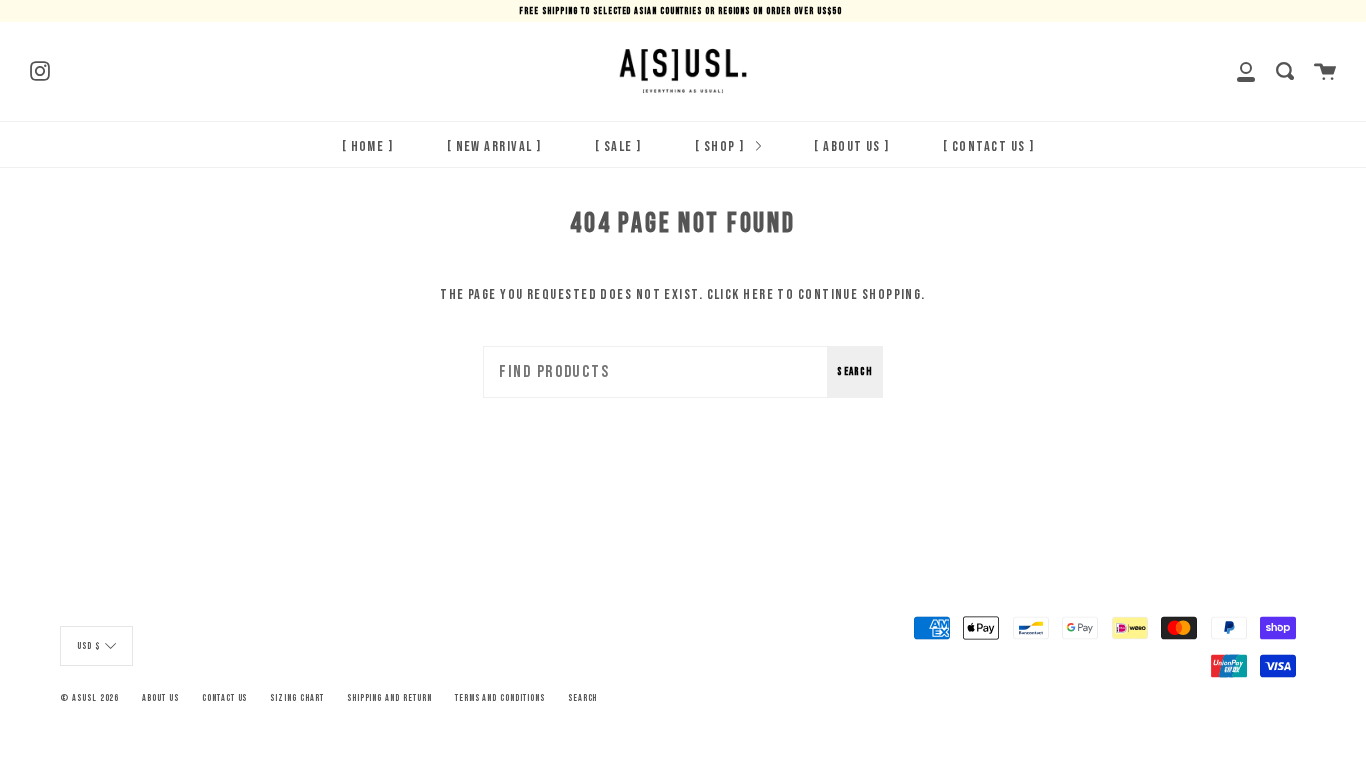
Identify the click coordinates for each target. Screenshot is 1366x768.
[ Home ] (368, 146)
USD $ (88, 646)
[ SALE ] (618, 146)
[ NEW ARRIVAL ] (494, 146)
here (758, 294)
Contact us (225, 698)
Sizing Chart (296, 698)
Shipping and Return (389, 698)
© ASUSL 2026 (89, 698)
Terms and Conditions (500, 698)
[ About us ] (851, 146)
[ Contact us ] (988, 146)
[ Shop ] (721, 146)
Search (855, 371)
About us (160, 698)
